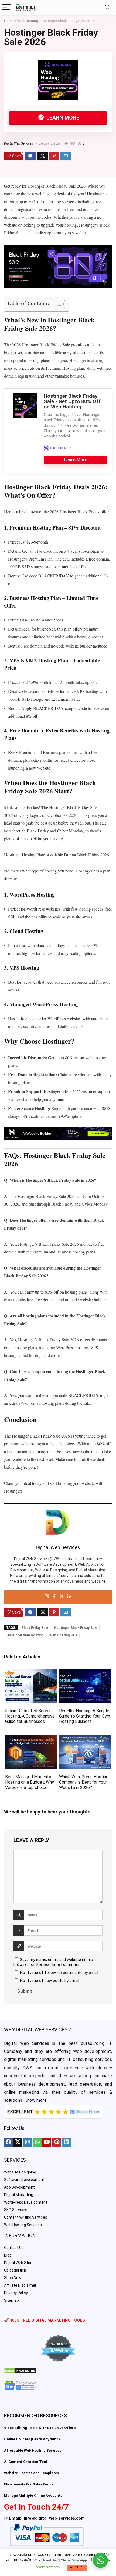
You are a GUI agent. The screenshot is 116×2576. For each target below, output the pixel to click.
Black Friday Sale (35, 1628)
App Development (19, 2187)
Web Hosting (28, 21)
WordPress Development (26, 2202)
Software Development (24, 2180)
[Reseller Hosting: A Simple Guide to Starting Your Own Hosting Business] (85, 1673)
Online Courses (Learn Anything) (32, 2439)
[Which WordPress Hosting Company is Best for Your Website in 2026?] (85, 1739)
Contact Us (14, 2248)
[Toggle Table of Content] (58, 304)
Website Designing (20, 2172)
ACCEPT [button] (77, 2567)
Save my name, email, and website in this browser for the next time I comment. (53, 1962)
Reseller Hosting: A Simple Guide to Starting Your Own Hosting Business (85, 1716)
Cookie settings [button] (46, 2567)
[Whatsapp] (37, 2142)
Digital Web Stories (20, 2263)
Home (9, 21)
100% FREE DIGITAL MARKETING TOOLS (47, 2320)
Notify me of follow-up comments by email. (59, 1973)
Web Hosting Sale (63, 1635)
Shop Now (13, 2278)
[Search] (108, 7)
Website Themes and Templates (31, 2473)
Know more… (37, 2100)
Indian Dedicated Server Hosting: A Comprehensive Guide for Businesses (30, 1716)
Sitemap (11, 2300)
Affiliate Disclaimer (20, 2285)
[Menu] (6, 7)
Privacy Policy (16, 2293)
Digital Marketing (19, 2195)
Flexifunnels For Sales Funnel (29, 2484)
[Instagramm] (28, 2142)
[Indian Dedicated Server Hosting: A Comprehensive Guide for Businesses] (31, 1673)
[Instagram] (47, 1597)
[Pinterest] (57, 2142)
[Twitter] (62, 1597)
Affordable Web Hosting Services (33, 2450)
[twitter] (18, 2142)
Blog (8, 2255)
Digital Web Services (18, 143)
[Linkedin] (69, 1597)
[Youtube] (47, 2142)
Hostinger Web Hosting (25, 1635)
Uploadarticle (16, 2270)
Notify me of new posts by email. (50, 1981)
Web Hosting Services (23, 2225)
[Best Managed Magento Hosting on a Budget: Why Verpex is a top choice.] (31, 1739)
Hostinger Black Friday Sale (76, 1628)
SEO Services (16, 2210)
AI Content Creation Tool (25, 2462)
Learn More (62, 118)
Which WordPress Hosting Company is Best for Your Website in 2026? (84, 1782)
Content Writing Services (26, 2217)
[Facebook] (54, 1597)
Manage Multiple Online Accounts (33, 2496)
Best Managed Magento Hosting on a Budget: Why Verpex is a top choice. (30, 1782)
